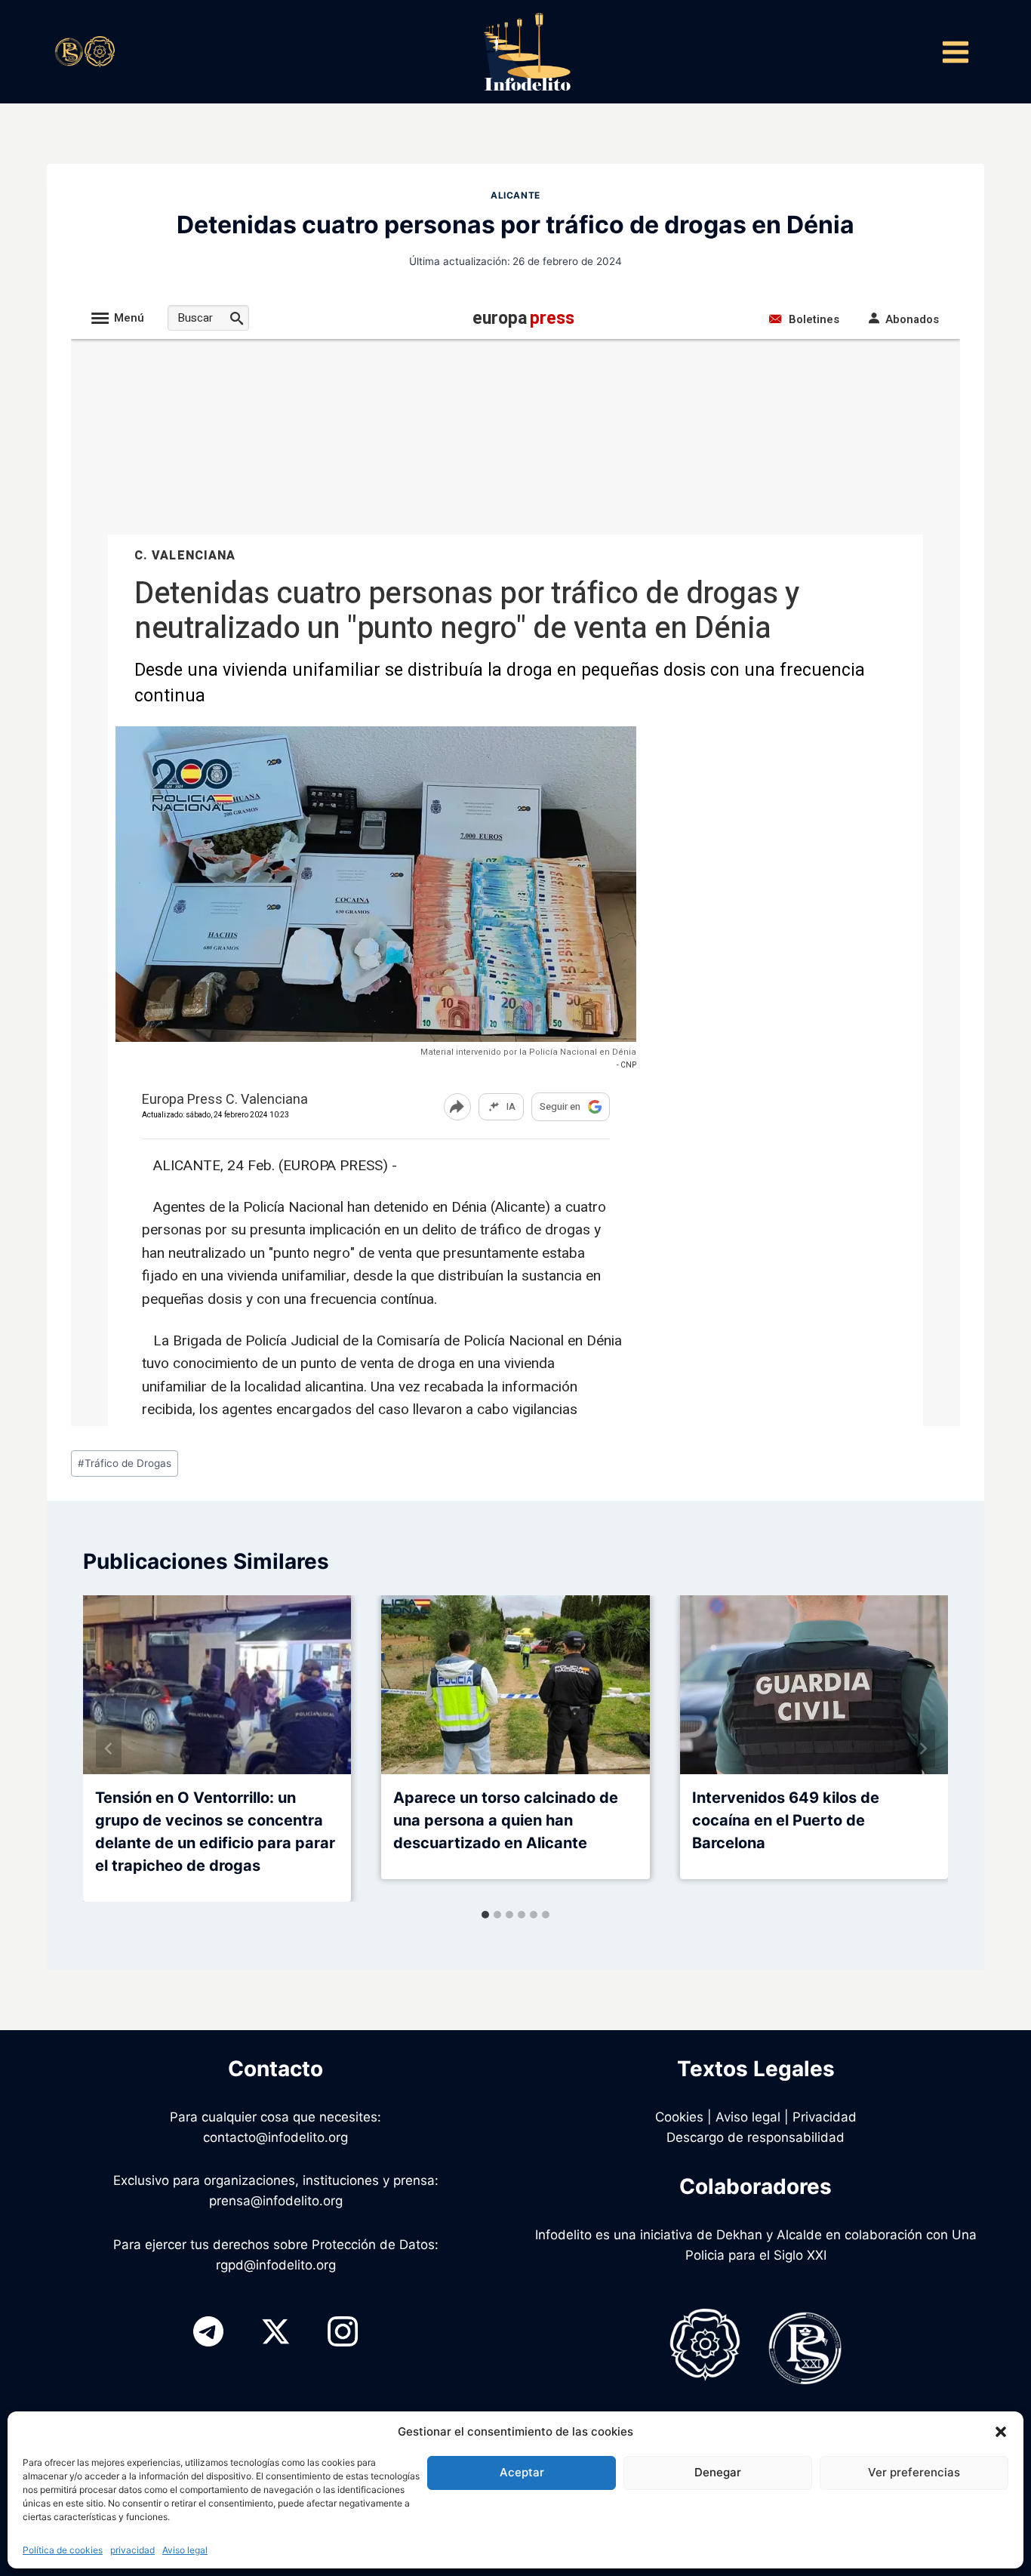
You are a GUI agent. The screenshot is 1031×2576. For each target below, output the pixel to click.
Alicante (515, 195)
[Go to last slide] (109, 1749)
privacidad (132, 2550)
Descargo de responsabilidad (756, 2137)
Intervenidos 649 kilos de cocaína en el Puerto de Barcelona (786, 1820)
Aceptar (522, 2472)
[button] (1001, 2432)
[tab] (485, 1915)
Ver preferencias (914, 2472)
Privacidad (825, 2117)
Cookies (679, 2117)
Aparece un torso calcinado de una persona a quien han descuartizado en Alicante (506, 1820)
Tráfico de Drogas (125, 1463)
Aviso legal (185, 2550)
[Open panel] (955, 52)
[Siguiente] (922, 1749)
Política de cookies (63, 2550)
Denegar (718, 2472)
